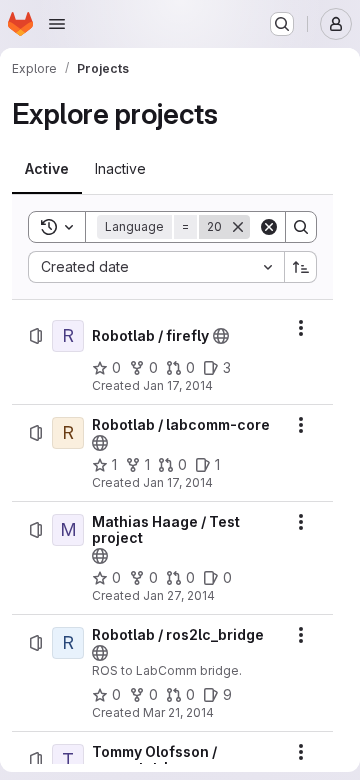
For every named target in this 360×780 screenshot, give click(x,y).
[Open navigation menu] (57, 24)
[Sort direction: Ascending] (301, 267)
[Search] (301, 227)
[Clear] (269, 227)
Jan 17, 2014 (178, 385)
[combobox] (156, 267)
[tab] (47, 169)
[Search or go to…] (282, 24)
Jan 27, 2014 (179, 595)
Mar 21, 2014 (178, 712)
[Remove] (238, 227)
